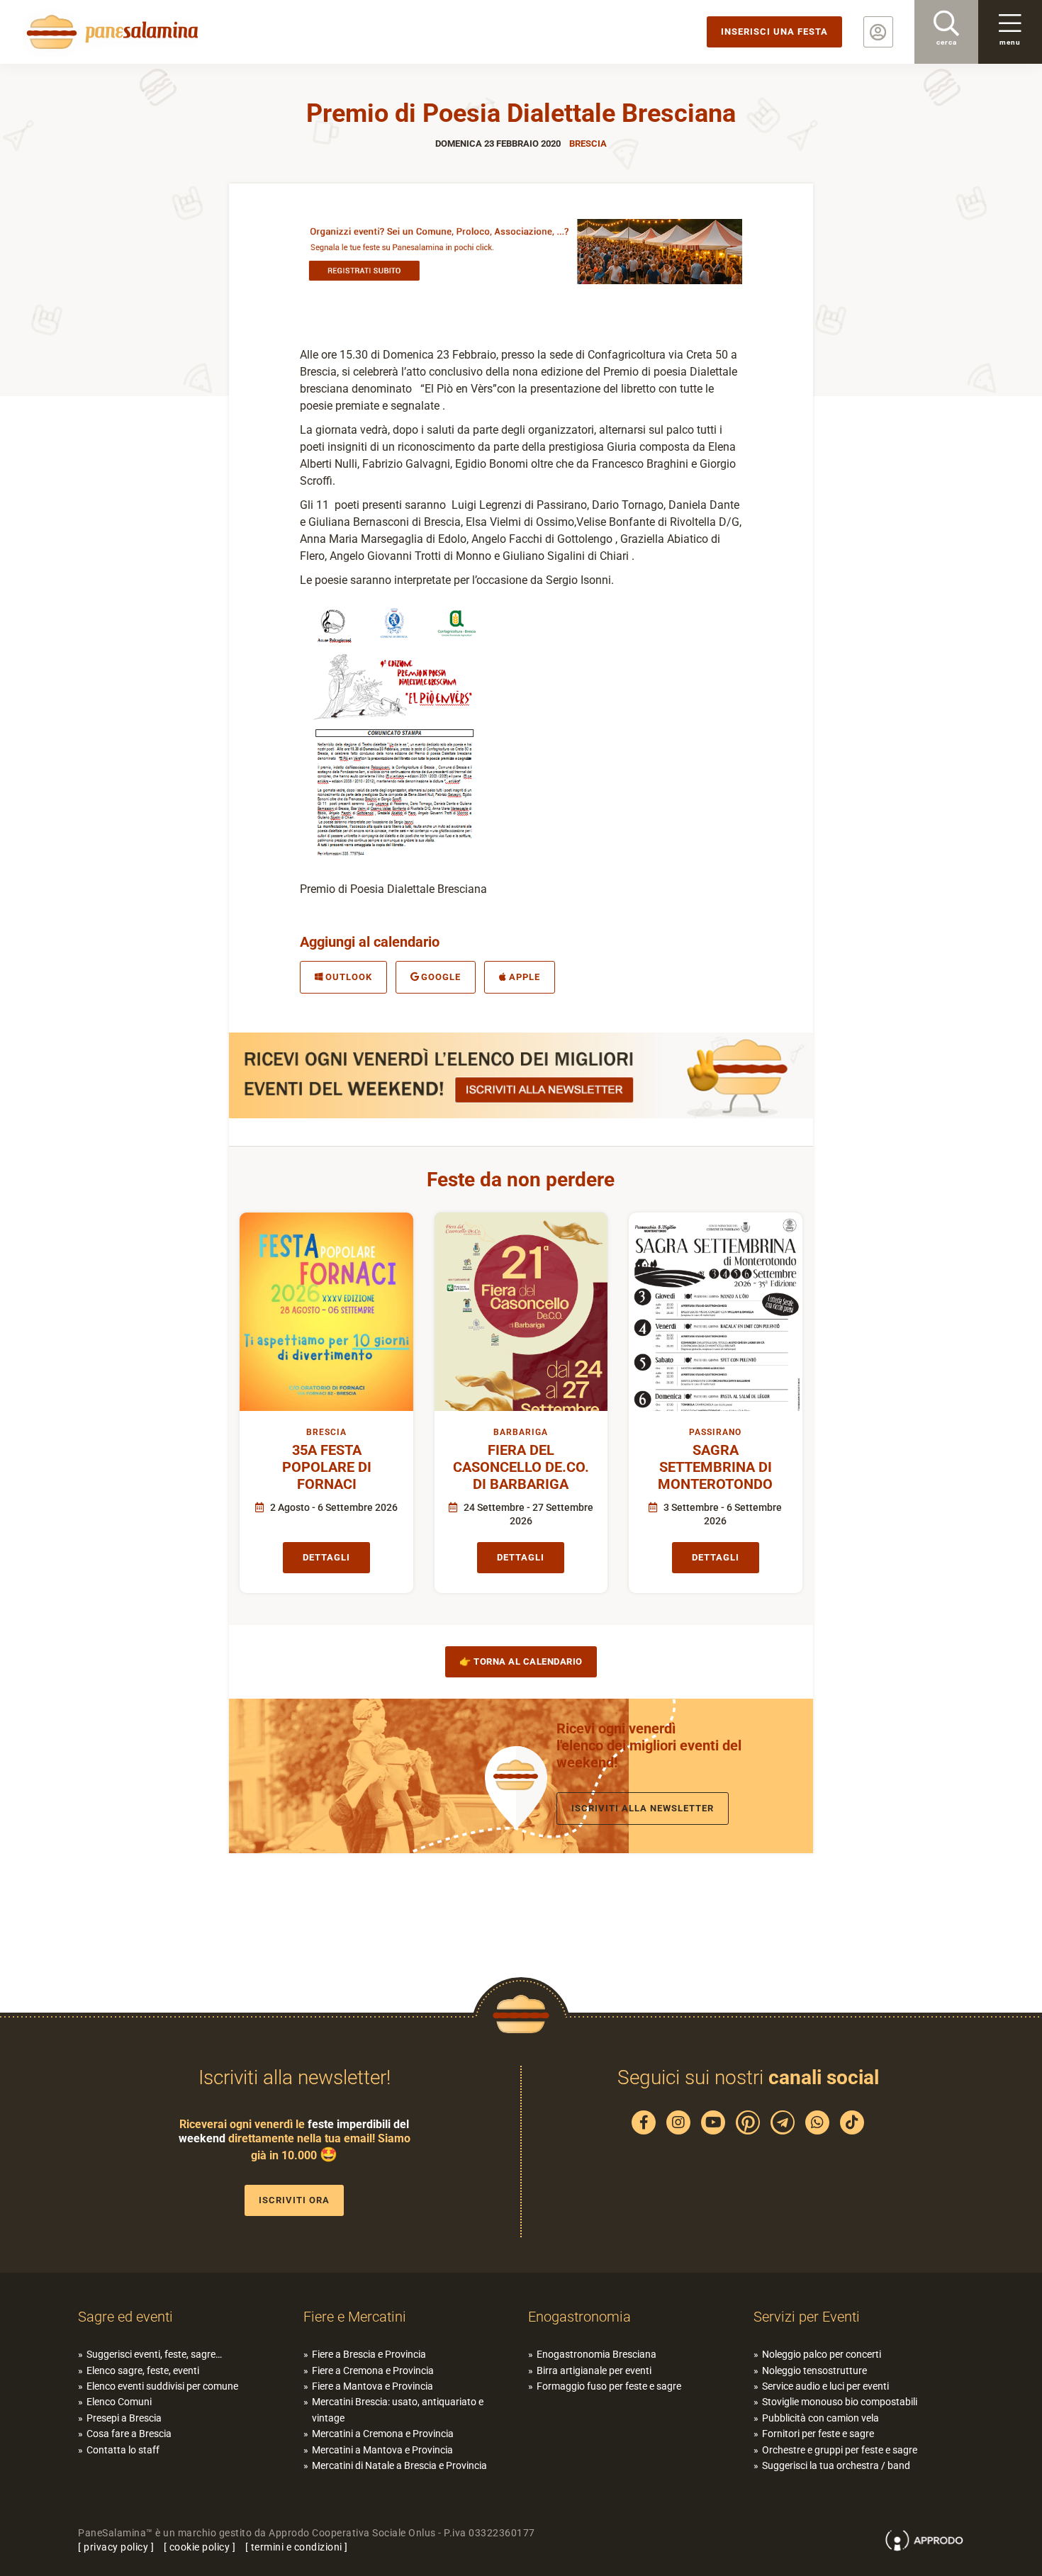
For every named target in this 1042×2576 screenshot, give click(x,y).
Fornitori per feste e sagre (818, 2434)
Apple (525, 977)
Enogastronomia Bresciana (596, 2354)
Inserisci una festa (774, 32)
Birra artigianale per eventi (594, 2370)
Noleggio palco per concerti (822, 2354)
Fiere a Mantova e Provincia (372, 2386)
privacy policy (116, 2547)
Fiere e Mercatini (355, 2317)
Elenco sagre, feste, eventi (143, 2370)
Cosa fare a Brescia (129, 2434)
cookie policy (200, 2547)
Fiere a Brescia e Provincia (369, 2354)
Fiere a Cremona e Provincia (373, 2370)
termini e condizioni (297, 2547)
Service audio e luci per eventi (825, 2386)
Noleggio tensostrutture (814, 2370)
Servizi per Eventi (807, 2317)
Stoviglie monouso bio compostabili (840, 2402)
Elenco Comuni (119, 2402)
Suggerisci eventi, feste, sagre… (154, 2354)
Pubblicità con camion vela (820, 2418)
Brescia (588, 144)
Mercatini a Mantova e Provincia (382, 2450)
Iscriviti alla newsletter (643, 1808)
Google (441, 977)
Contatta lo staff (123, 2450)
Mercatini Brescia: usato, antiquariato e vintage (398, 2409)
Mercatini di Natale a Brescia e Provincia (399, 2465)
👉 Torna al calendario (521, 1661)
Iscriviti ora (294, 2200)
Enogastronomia (579, 2317)
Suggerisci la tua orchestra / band (836, 2465)
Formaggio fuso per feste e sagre (609, 2386)
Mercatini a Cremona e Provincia (383, 2434)
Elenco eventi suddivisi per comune (162, 2386)
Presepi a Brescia (124, 2418)
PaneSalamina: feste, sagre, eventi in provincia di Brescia (110, 32)
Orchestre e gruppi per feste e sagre (840, 2450)
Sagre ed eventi (125, 2317)
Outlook (349, 977)
